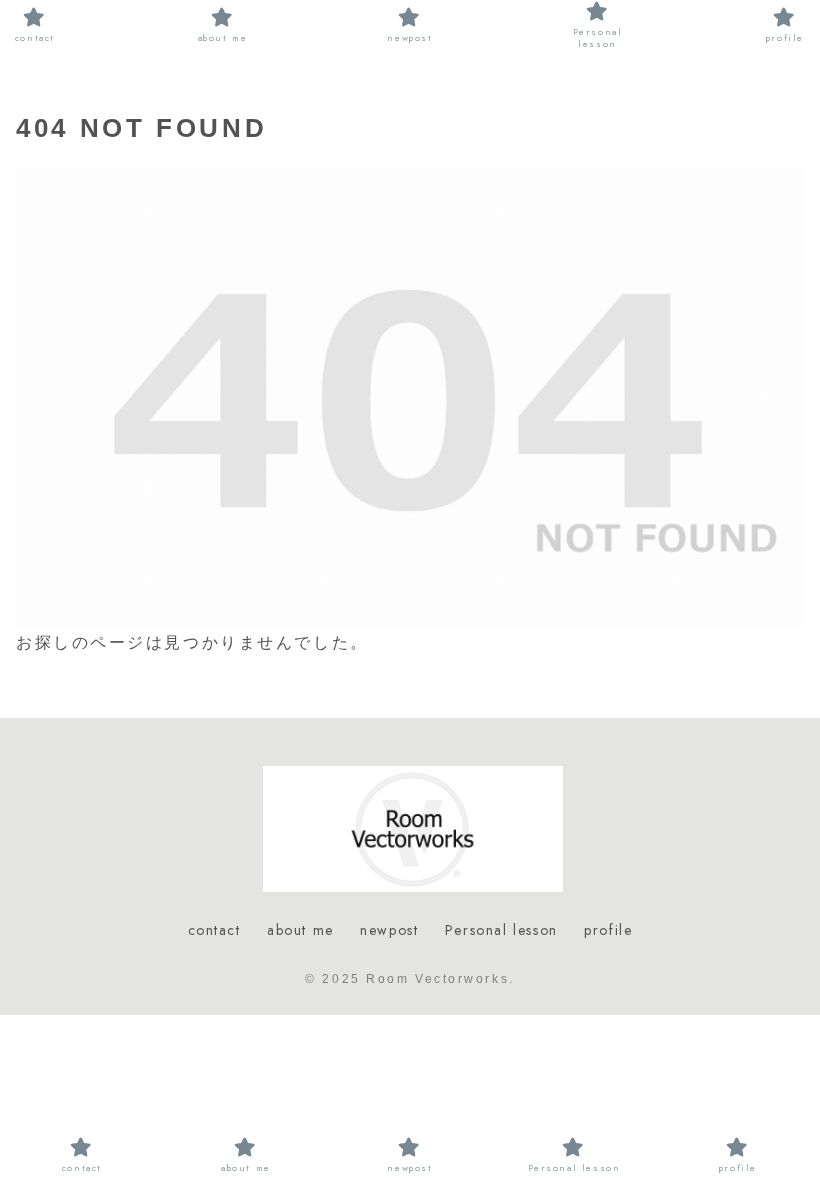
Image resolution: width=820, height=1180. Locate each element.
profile (608, 930)
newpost (389, 930)
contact (214, 930)
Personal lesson (501, 930)
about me (300, 930)
